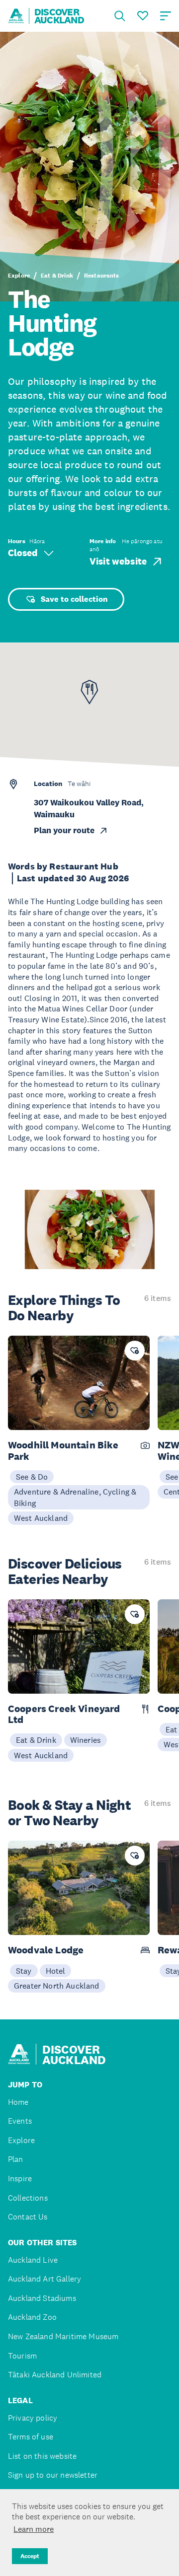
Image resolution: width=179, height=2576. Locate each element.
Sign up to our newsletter (53, 2475)
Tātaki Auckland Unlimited (55, 2375)
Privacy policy (33, 2418)
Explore (19, 276)
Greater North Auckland (57, 1986)
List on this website (42, 2456)
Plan (16, 2159)
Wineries (86, 1740)
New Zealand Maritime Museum (63, 2336)
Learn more (34, 2529)
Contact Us (28, 2217)
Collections (28, 2198)
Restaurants (102, 276)
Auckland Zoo (32, 2317)
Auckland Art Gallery (45, 2279)
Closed (23, 553)
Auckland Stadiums (42, 2298)
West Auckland (41, 1518)
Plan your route (64, 830)
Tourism (22, 2356)
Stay (24, 1971)
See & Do (32, 1477)
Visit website (118, 561)
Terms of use (31, 2437)
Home (18, 2102)
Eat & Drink (57, 276)
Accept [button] (30, 2556)
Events (20, 2121)
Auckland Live (33, 2260)
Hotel (56, 1971)
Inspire (20, 2179)
